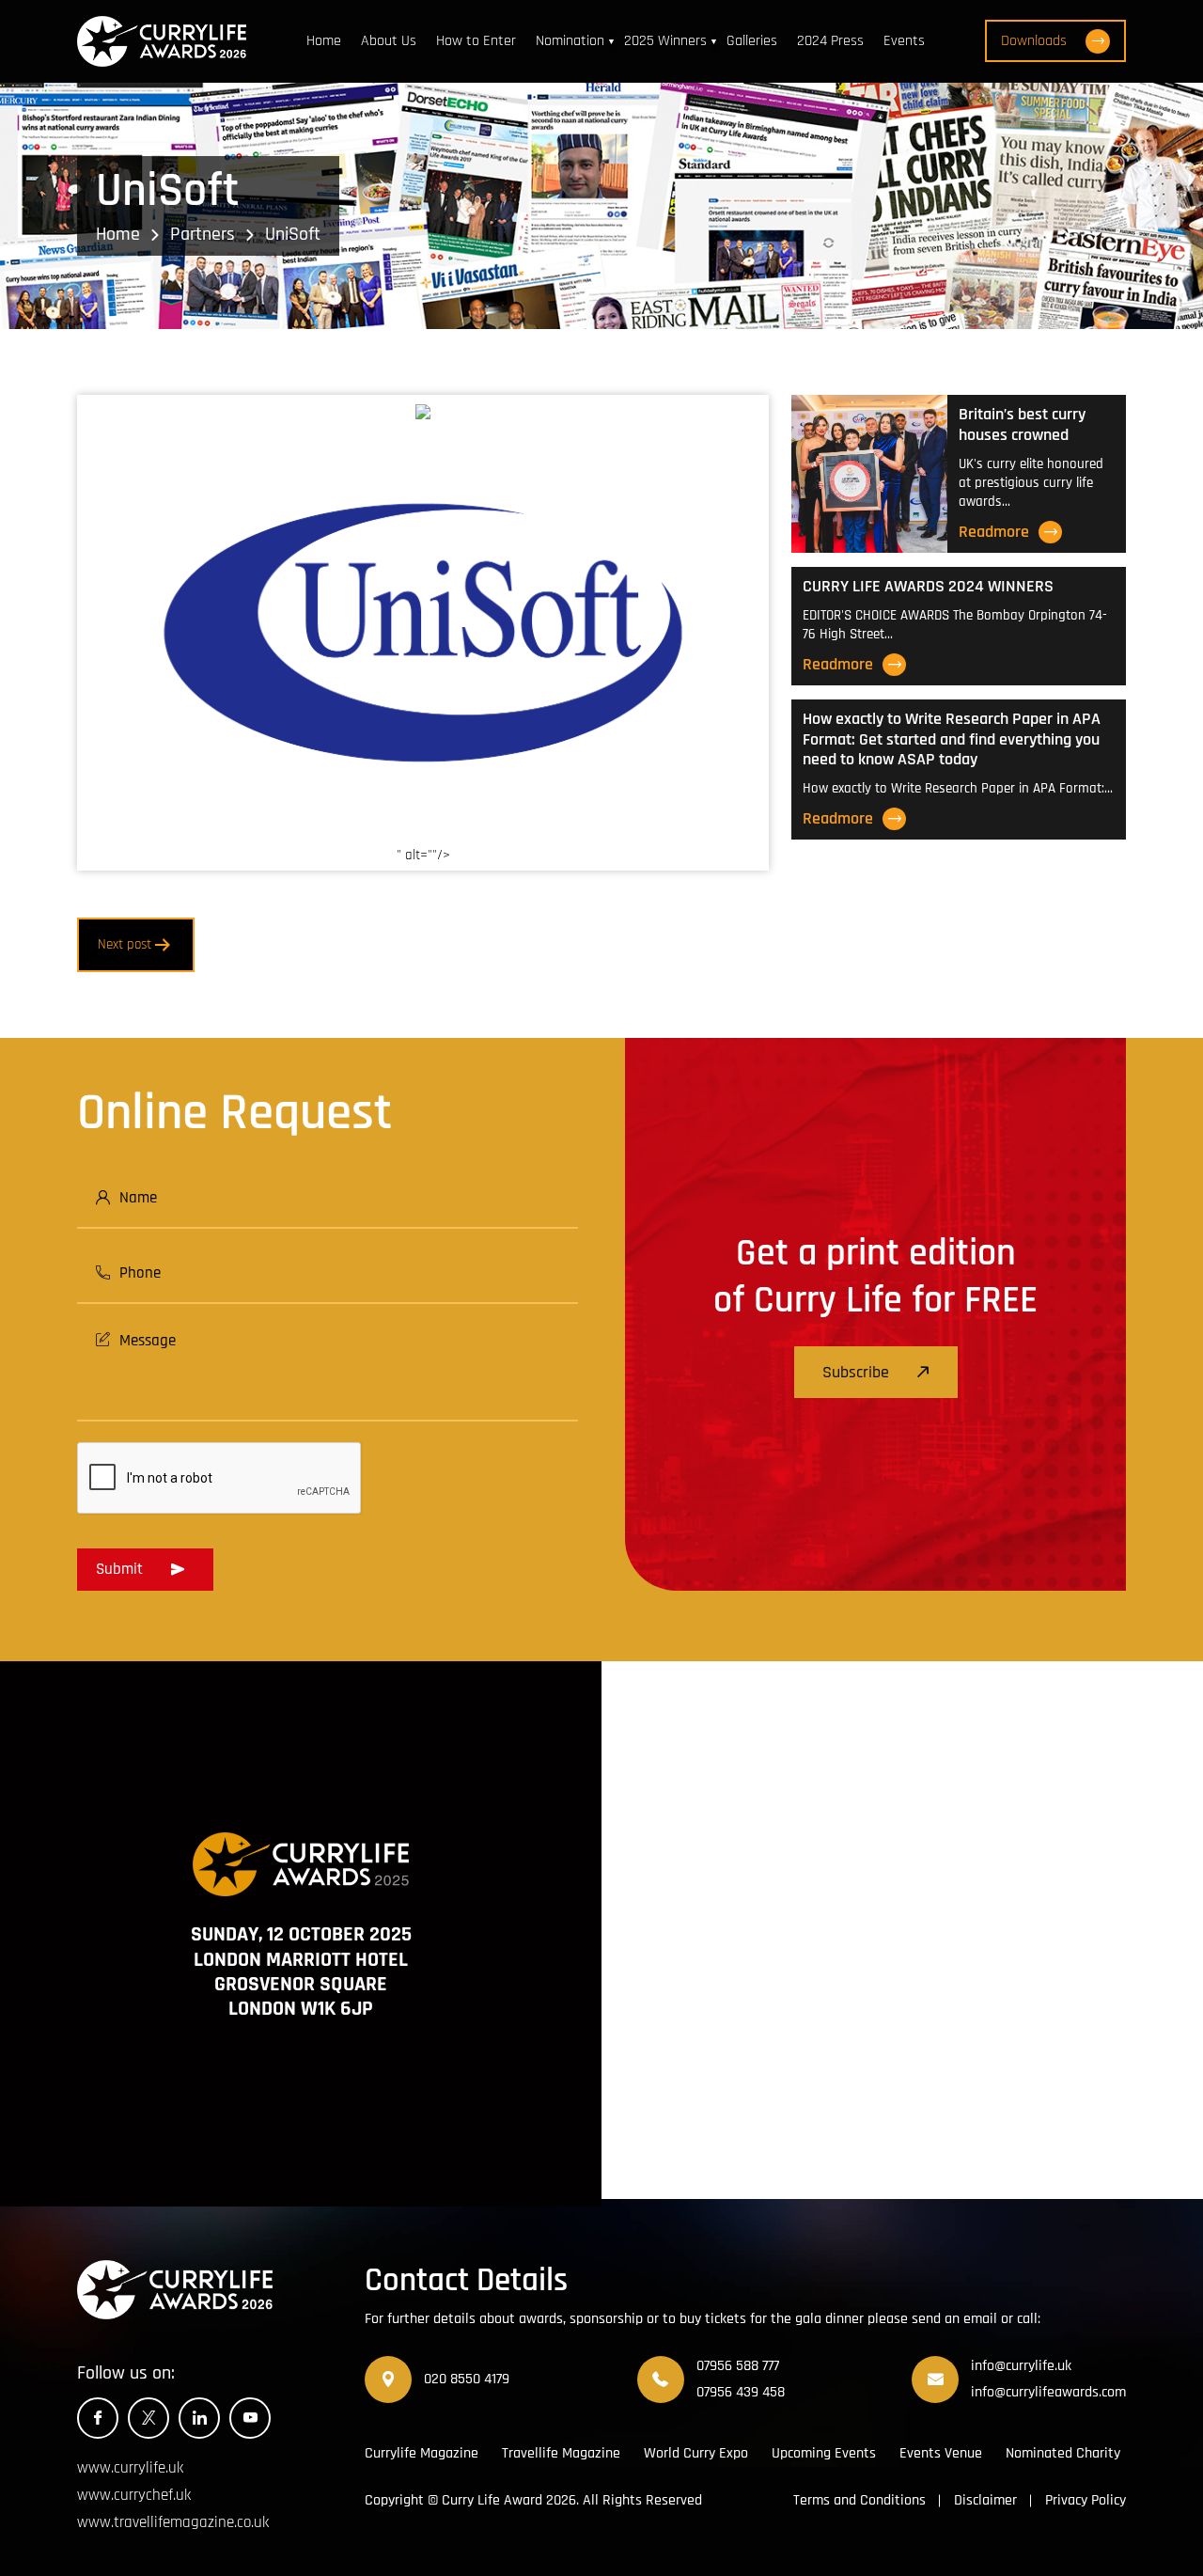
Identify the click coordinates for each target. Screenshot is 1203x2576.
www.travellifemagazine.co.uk (173, 2522)
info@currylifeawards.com (1048, 2392)
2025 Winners (665, 41)
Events (904, 41)
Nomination (570, 41)
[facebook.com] (98, 2418)
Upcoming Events (824, 2453)
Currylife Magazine (422, 2453)
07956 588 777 (738, 2366)
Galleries (752, 41)
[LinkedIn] (199, 2418)
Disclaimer (985, 2500)
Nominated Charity (1063, 2453)
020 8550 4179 (467, 2379)
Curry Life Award (492, 2500)
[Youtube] (250, 2418)
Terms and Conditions (859, 2500)
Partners (203, 234)
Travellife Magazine (561, 2453)
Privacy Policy (1086, 2500)
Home (324, 41)
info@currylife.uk (1021, 2366)
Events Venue (941, 2453)
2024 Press (830, 41)
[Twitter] (148, 2418)
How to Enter (476, 41)
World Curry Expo (696, 2453)
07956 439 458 (741, 2392)
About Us (389, 41)
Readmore (994, 532)
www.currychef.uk (134, 2495)
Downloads (1034, 41)
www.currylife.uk (130, 2468)
